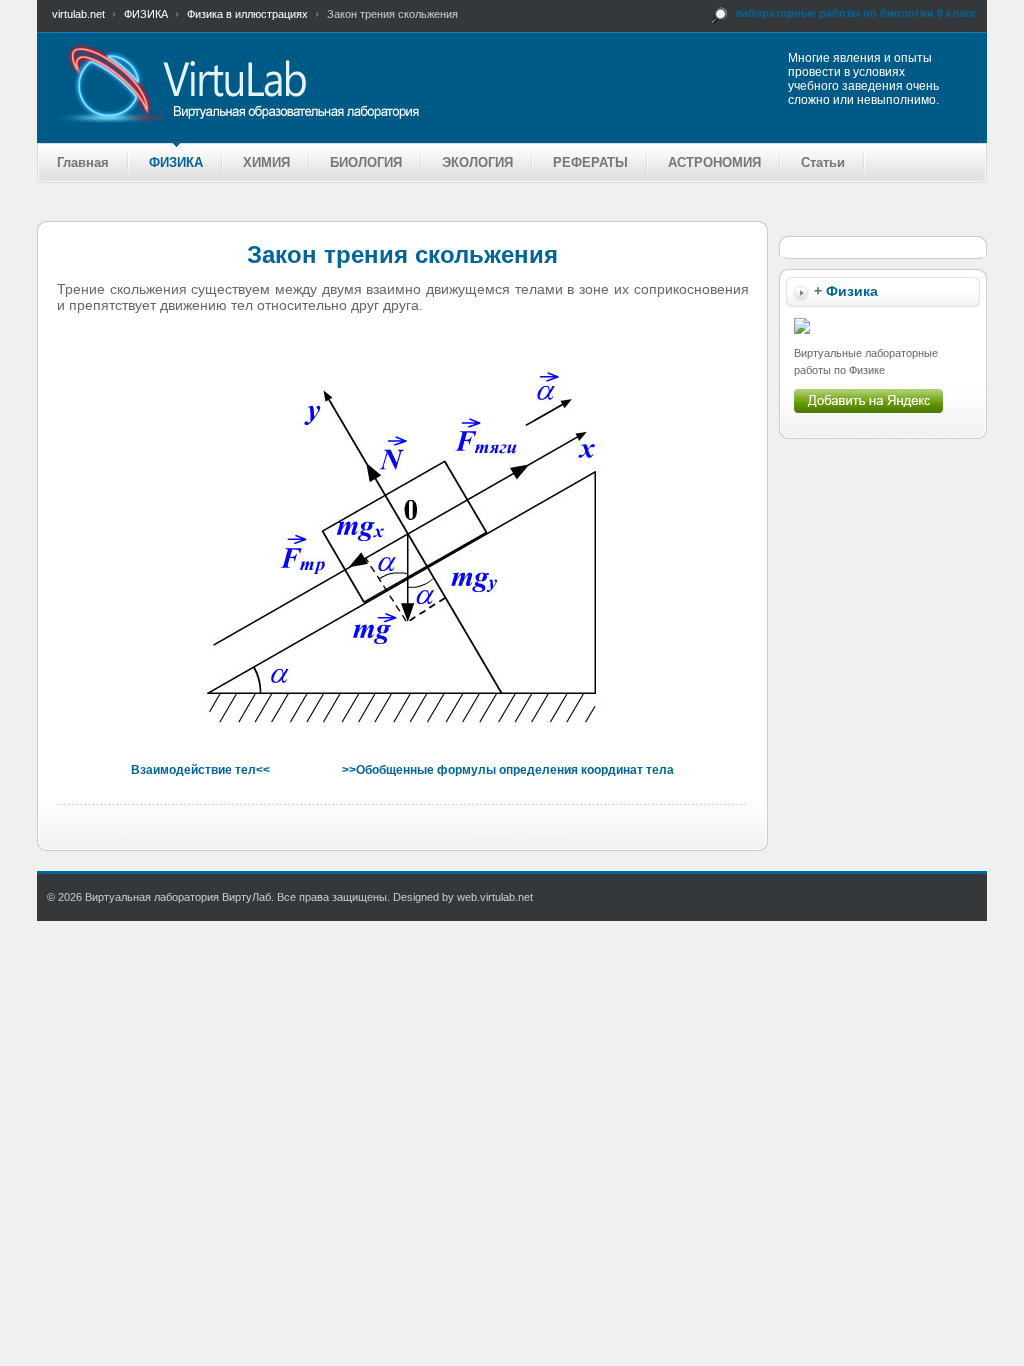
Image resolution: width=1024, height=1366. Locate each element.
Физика (852, 291)
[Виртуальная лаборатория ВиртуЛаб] (316, 83)
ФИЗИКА (146, 14)
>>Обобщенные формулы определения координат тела (508, 770)
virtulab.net (78, 14)
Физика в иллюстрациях (247, 14)
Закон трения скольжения (402, 254)
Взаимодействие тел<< (200, 770)
